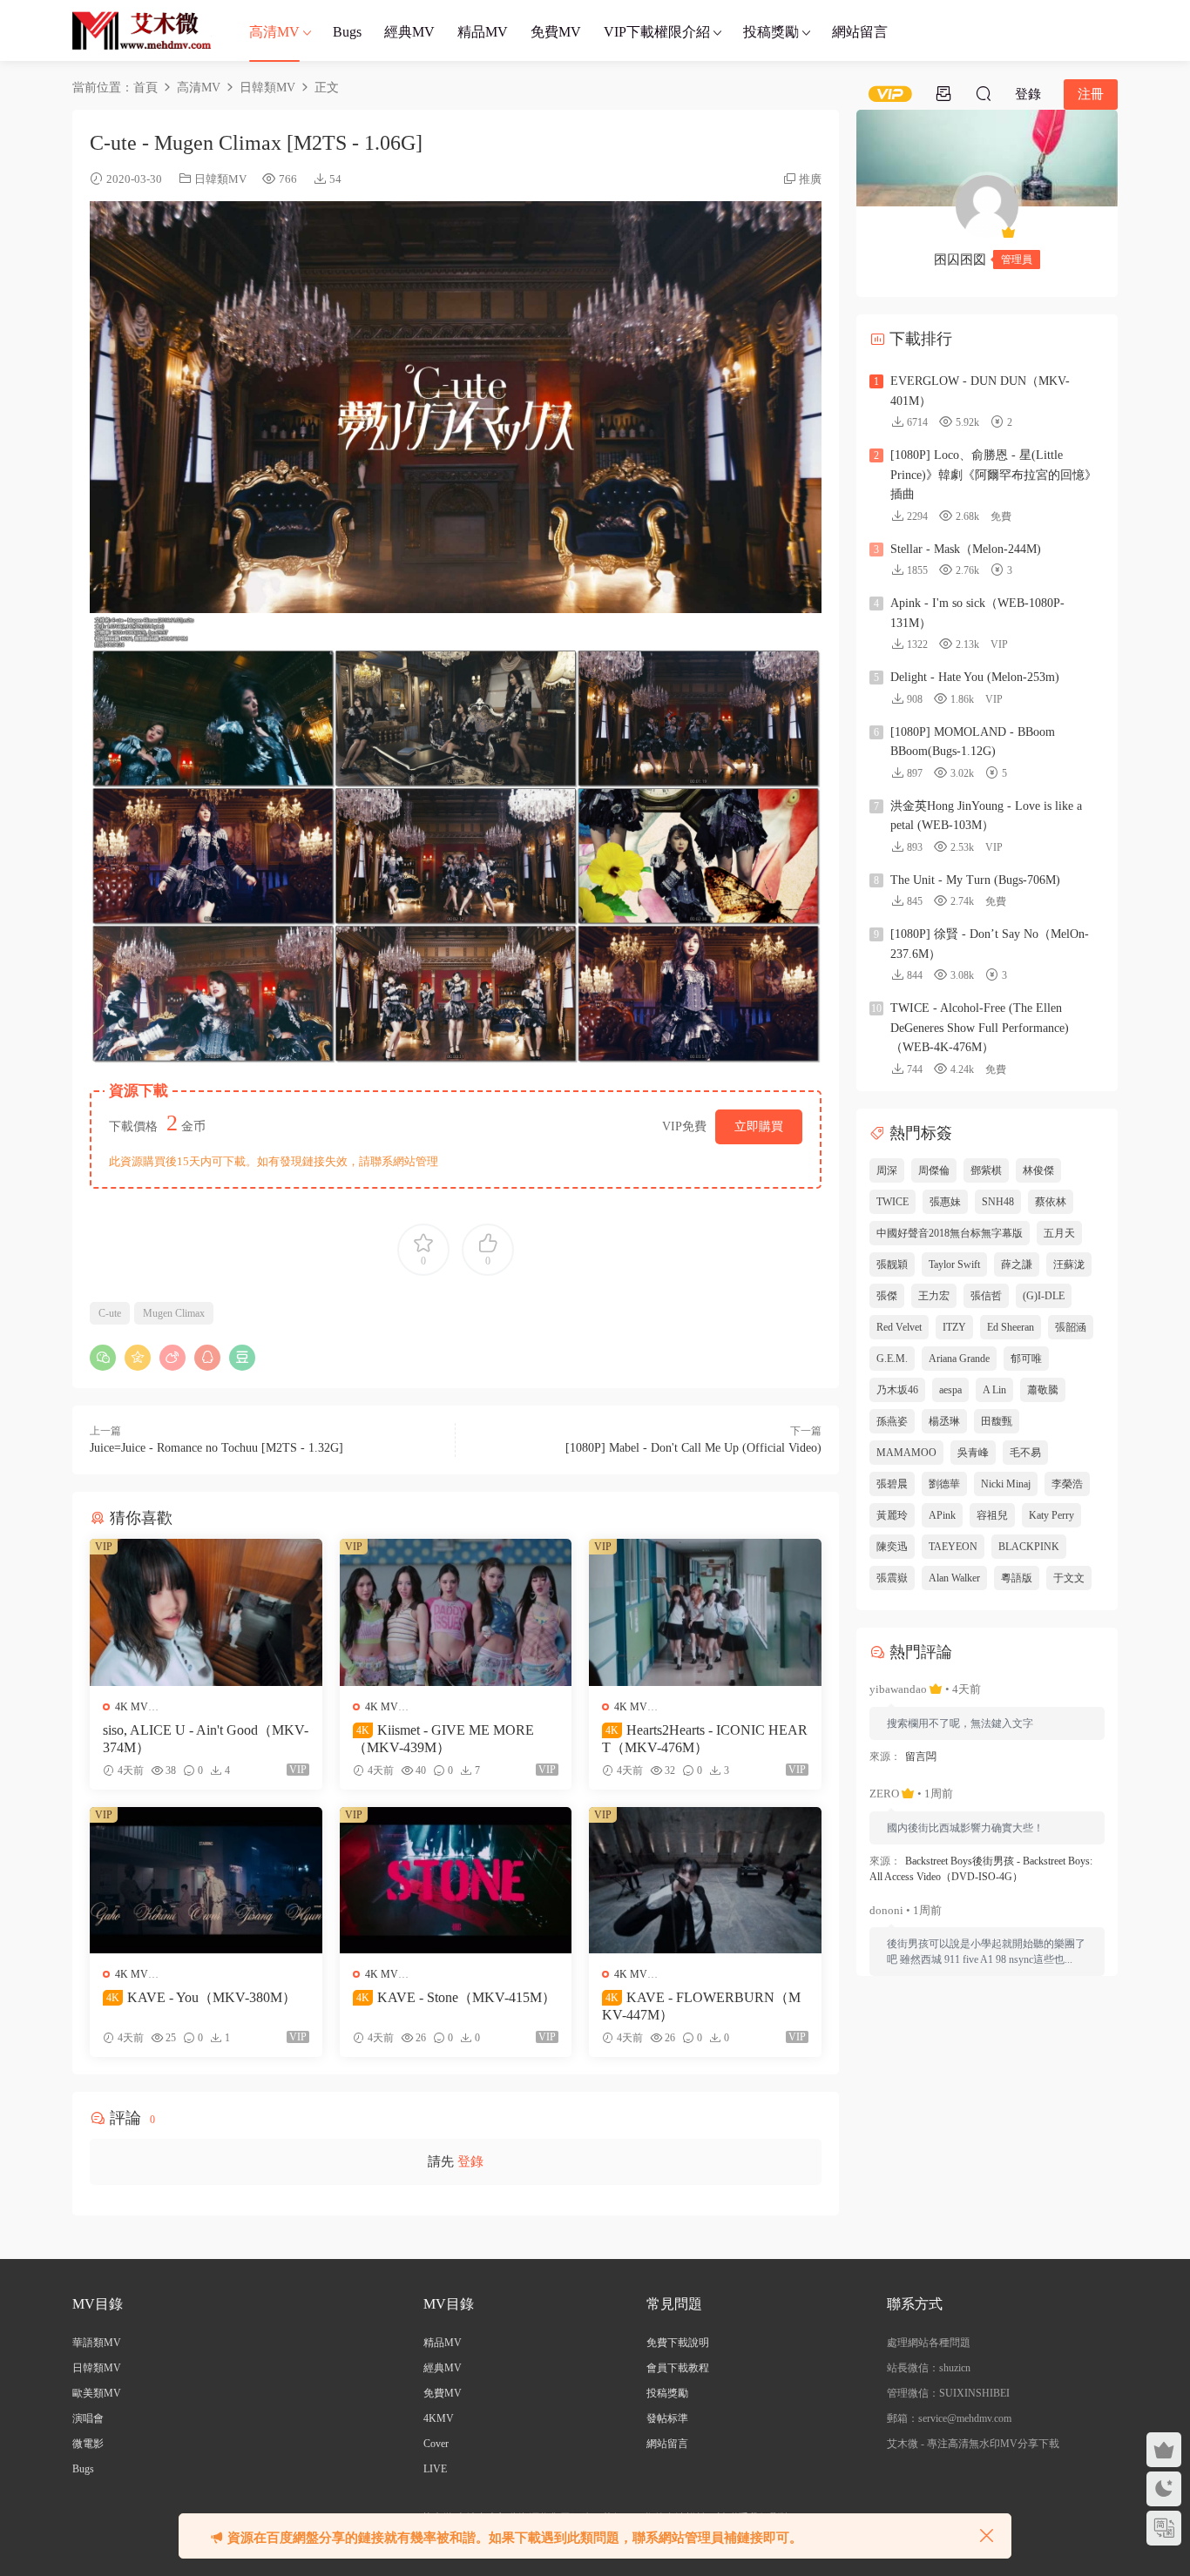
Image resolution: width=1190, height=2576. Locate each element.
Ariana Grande (959, 1359)
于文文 (1069, 1578)
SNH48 (998, 1202)
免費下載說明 (678, 2343)
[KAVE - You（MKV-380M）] (206, 1880)
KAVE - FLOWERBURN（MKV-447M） (701, 2006)
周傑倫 (934, 1170)
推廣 (810, 179)
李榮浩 (1067, 1484)
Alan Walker (954, 1578)
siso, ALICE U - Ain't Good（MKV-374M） (206, 1739)
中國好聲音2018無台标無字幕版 (950, 1233)
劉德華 (944, 1484)
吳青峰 (973, 1453)
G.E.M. (892, 1359)
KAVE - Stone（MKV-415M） (456, 1997)
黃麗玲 (892, 1515)
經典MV (409, 32)
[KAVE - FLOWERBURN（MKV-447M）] (705, 1880)
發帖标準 (667, 2418)
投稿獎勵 (771, 32)
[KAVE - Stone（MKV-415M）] (456, 1880)
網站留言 (860, 32)
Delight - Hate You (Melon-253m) (975, 677)
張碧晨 (892, 1484)
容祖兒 (992, 1515)
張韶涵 (1071, 1327)
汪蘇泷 (1069, 1264)
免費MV (556, 32)
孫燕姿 (892, 1421)
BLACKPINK (1029, 1547)
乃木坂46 (897, 1390)
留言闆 (921, 1757)
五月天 (1059, 1233)
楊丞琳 (944, 1421)
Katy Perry (1051, 1515)
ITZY (954, 1327)
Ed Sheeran (1011, 1327)
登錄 (470, 2161)
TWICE (892, 1202)
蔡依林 (1051, 1202)
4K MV (132, 1707)
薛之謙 (1017, 1264)
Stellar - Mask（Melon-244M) (966, 549)
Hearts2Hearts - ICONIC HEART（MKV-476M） (705, 1739)
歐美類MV (97, 2393)
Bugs (347, 32)
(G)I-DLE (1044, 1296)
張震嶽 (892, 1578)
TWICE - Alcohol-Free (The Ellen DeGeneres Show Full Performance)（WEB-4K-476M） (980, 1028)
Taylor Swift (954, 1264)
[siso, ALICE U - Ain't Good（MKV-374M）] (206, 1612)
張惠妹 (945, 1202)
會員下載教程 (678, 2368)
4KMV (439, 2418)
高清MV (274, 32)
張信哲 (986, 1296)
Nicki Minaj (1006, 1484)
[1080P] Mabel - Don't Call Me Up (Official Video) (693, 1448)
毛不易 (1025, 1453)
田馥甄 (997, 1421)
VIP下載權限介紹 (657, 32)
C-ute (110, 1313)
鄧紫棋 (986, 1170)
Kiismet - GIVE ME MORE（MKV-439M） (443, 1739)
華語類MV (97, 2343)
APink (942, 1515)
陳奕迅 (892, 1547)
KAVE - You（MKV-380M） (201, 1997)
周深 (887, 1170)
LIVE (435, 2469)
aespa (950, 1390)
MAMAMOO (906, 1453)
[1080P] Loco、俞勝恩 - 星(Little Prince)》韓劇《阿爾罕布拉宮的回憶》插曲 (994, 475)
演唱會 (88, 2418)
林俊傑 (1038, 1170)
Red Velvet (899, 1327)
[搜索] (984, 93)
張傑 (887, 1296)
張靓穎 (892, 1264)
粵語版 (1017, 1578)
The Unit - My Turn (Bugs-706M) (975, 880)
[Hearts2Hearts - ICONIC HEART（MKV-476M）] (705, 1612)
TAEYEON (953, 1547)
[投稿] (943, 93)
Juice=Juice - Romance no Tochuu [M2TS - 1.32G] (216, 1448)
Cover (436, 2444)
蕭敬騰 (1043, 1390)
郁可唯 (1026, 1359)
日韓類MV (220, 179)
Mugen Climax (174, 1313)
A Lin (994, 1390)
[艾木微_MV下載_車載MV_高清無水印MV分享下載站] (142, 30)
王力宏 (934, 1296)
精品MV (483, 32)
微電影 (88, 2444)
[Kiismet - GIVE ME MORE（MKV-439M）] (456, 1612)
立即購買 (759, 1126)
